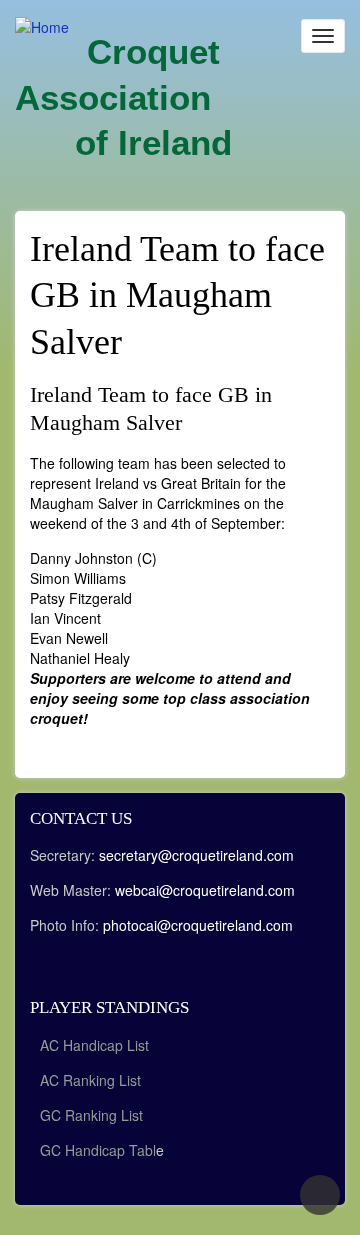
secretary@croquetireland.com (196, 855)
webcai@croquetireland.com (205, 890)
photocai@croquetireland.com (198, 925)
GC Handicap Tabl (98, 1150)
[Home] (42, 26)
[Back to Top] (320, 1195)
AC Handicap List (96, 1045)
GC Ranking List (91, 1115)
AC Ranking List (90, 1080)
